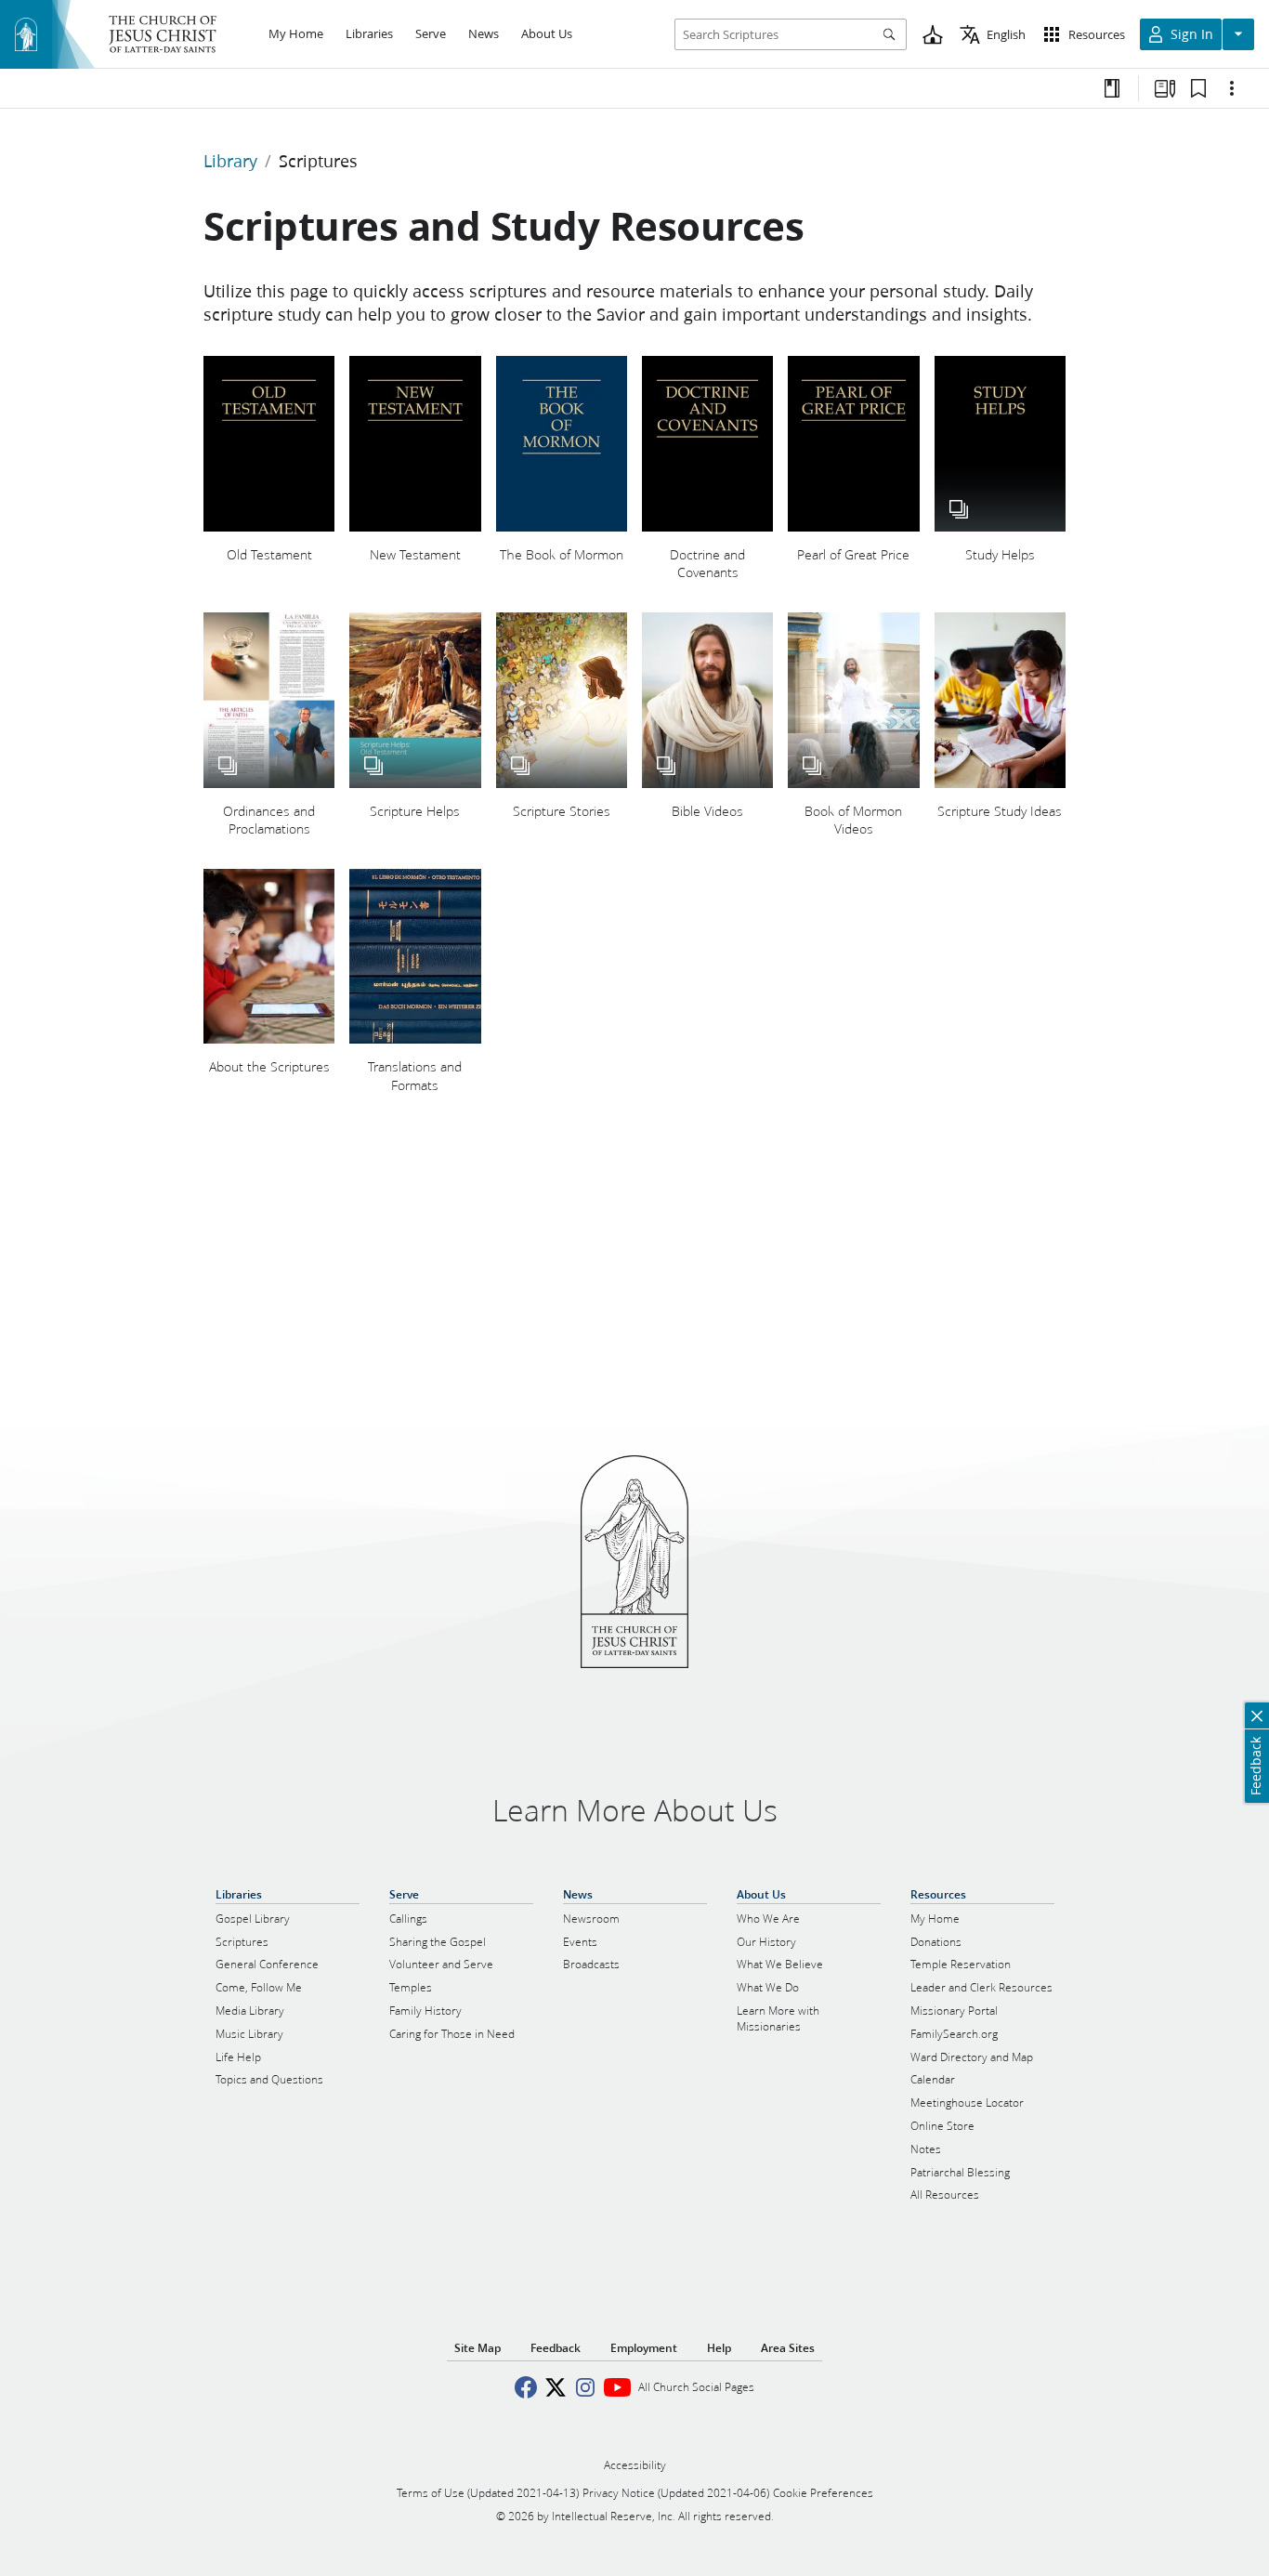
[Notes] (1112, 88)
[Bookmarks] (1198, 88)
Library (230, 161)
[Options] (1232, 88)
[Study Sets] (1165, 88)
